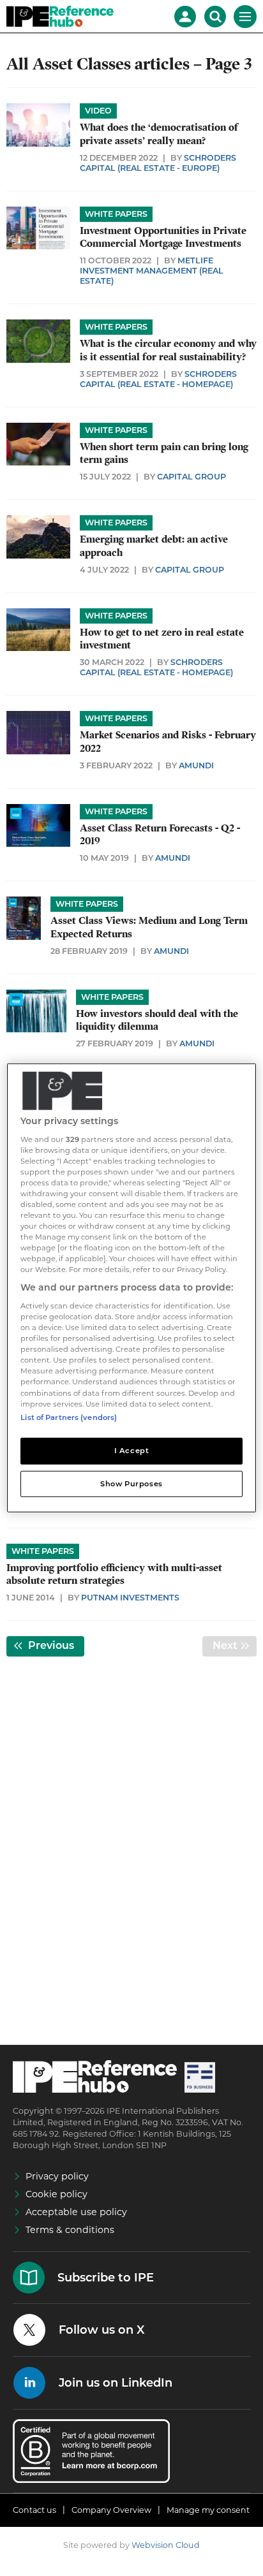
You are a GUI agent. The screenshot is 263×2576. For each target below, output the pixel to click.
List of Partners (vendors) (69, 1417)
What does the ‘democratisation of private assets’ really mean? (159, 134)
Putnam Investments (130, 1598)
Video (98, 111)
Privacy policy (57, 2176)
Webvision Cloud (166, 2545)
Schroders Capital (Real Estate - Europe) (158, 163)
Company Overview (111, 2510)
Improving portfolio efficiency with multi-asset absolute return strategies (114, 1574)
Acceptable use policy (76, 2212)
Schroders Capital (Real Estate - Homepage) (158, 379)
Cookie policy (56, 2194)
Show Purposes (131, 1483)
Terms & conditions (70, 2230)
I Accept (132, 1450)
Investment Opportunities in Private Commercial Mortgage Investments (163, 237)
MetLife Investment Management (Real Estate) (152, 271)
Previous (55, 1645)
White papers (116, 214)
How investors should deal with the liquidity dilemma (157, 1020)
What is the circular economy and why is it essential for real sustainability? (168, 350)
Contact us (34, 2510)
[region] (131, 1288)
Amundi (196, 765)
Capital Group (192, 477)
